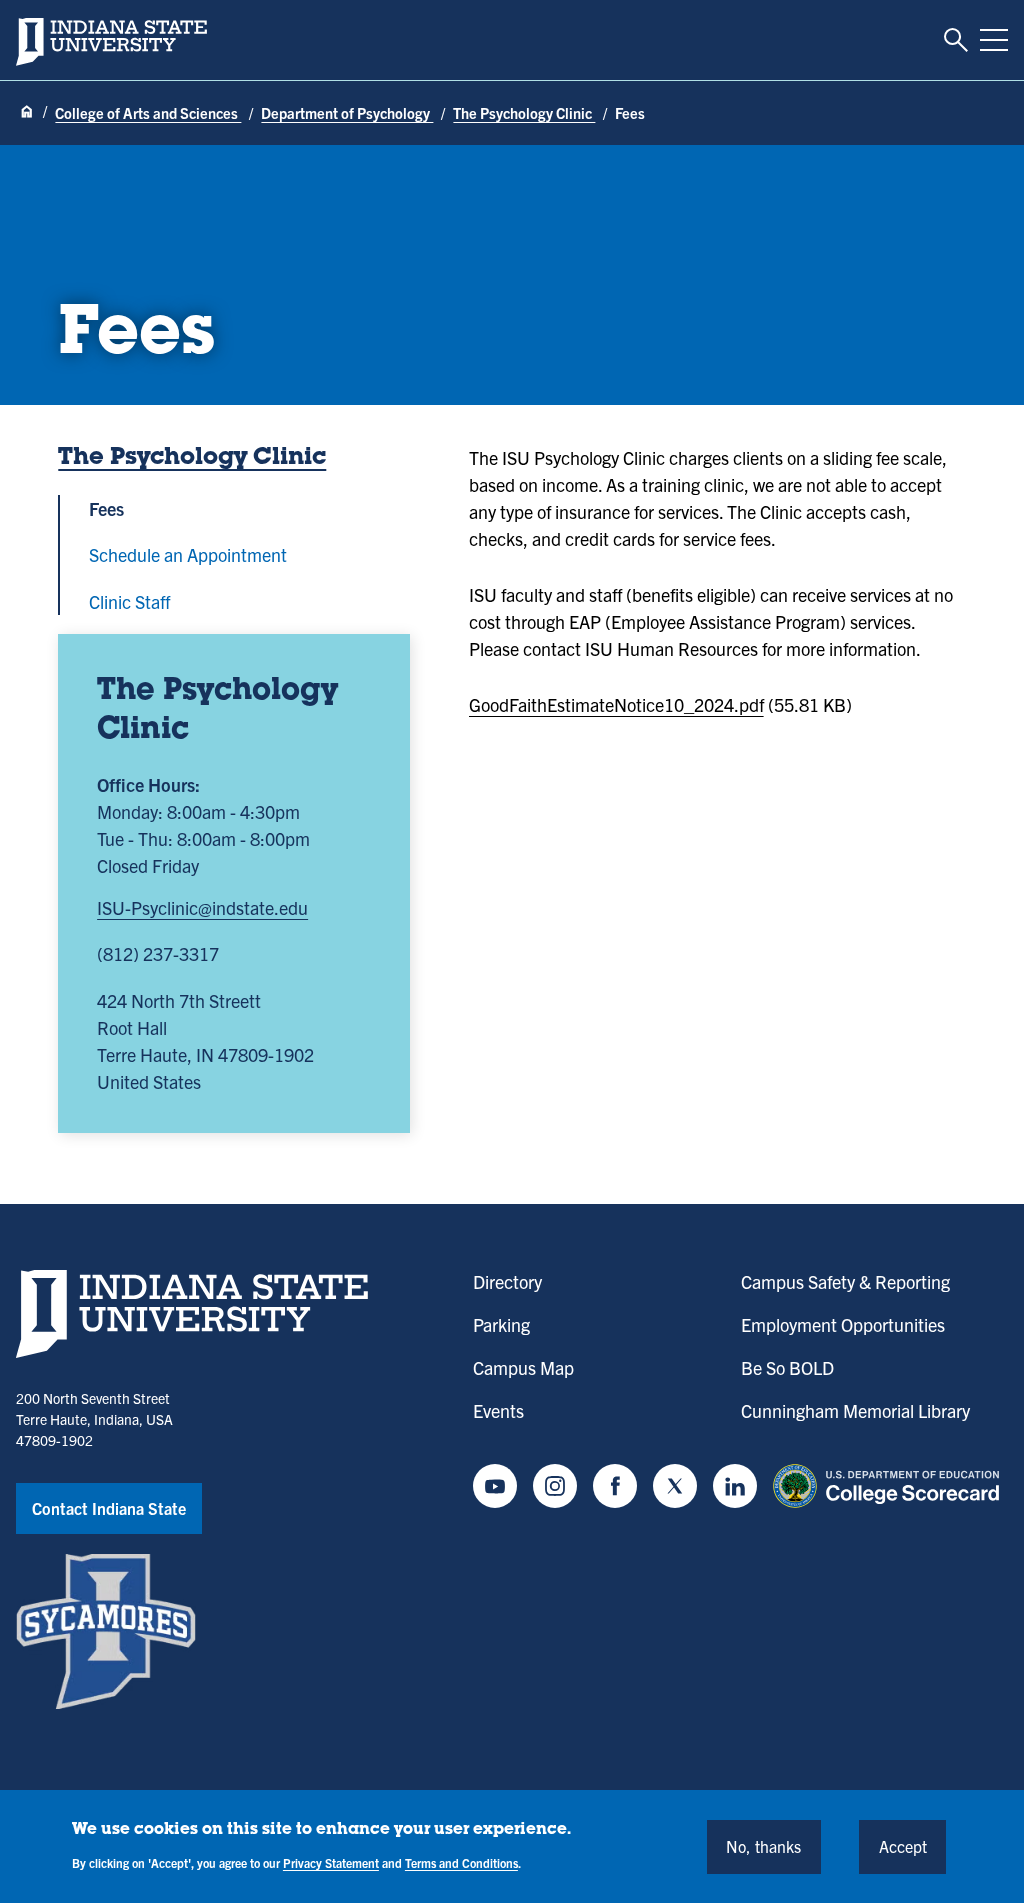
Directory (507, 1281)
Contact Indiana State (109, 1508)
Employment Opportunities (843, 1324)
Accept (903, 1846)
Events (498, 1410)
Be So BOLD (787, 1367)
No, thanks (763, 1846)
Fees (106, 508)
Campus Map (523, 1367)
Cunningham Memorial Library (855, 1410)
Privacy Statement (331, 1862)
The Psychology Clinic (524, 112)
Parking (501, 1324)
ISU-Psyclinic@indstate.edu (202, 907)
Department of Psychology (347, 112)
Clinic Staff (129, 601)
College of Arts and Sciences (148, 112)
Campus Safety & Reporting (845, 1281)
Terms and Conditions (461, 1862)
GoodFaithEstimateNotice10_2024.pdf (616, 704)
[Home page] (27, 112)
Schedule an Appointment (188, 554)
